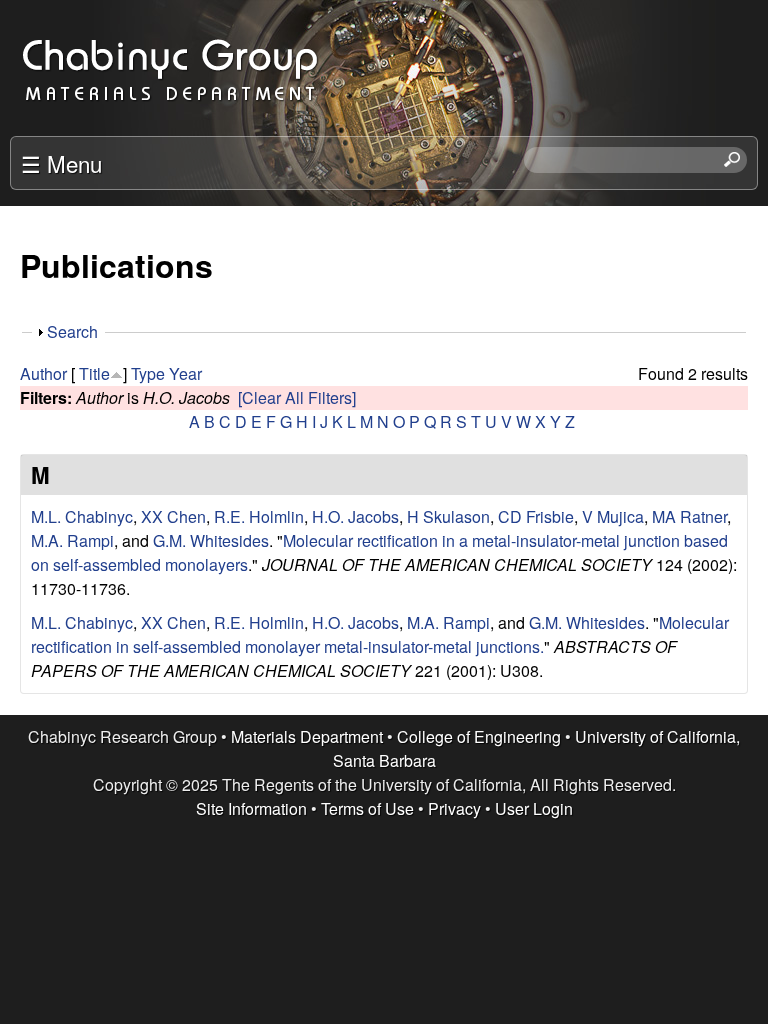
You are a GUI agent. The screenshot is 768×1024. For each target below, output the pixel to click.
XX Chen (173, 516)
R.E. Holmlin (259, 516)
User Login (534, 808)
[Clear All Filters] (297, 397)
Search (72, 331)
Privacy (454, 808)
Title (94, 373)
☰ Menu (61, 163)
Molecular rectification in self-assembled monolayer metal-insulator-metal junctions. (380, 634)
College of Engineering (479, 736)
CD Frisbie (536, 516)
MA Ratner (689, 516)
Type (148, 373)
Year (185, 373)
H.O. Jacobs (355, 516)
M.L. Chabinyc (82, 516)
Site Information (251, 808)
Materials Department (307, 736)
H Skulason (448, 516)
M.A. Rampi (72, 540)
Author (43, 373)
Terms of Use (367, 808)
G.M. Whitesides (211, 540)
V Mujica (613, 516)
